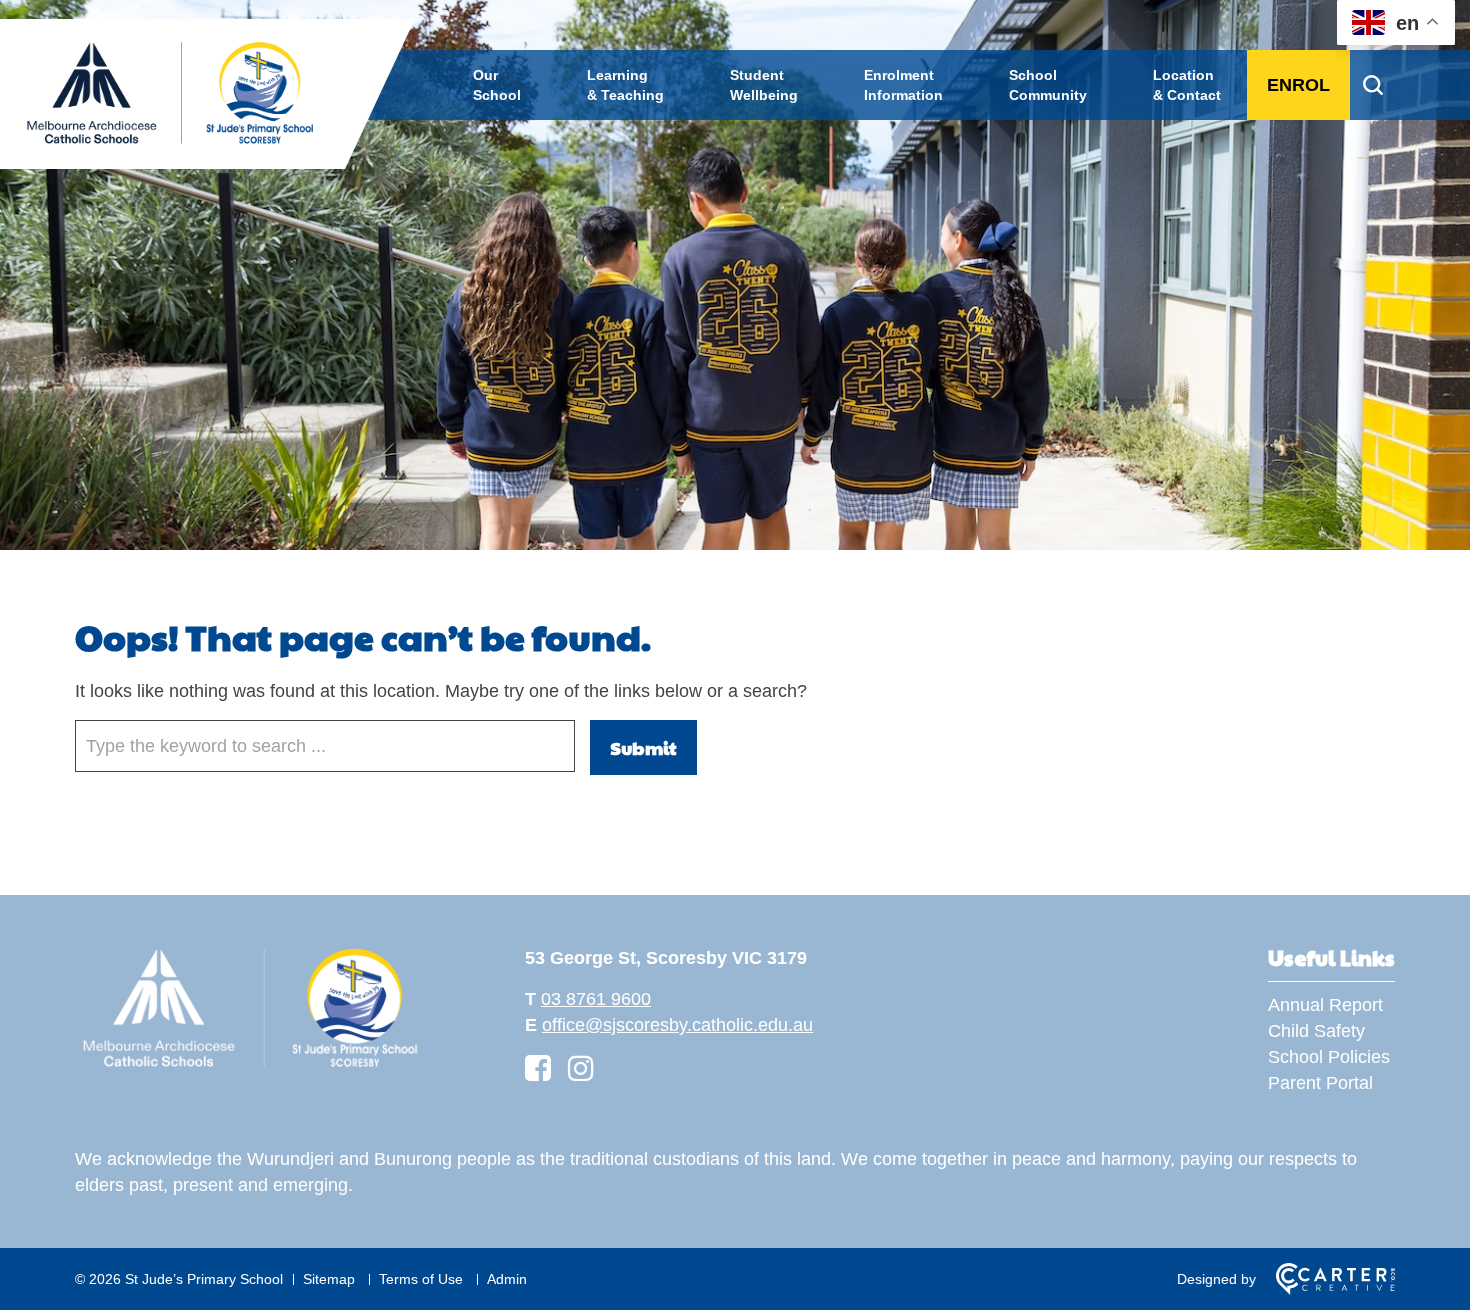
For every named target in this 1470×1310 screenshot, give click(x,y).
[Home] (250, 1067)
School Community (1048, 85)
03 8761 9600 (596, 999)
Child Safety (1316, 1031)
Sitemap (329, 1279)
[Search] (1372, 85)
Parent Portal (1320, 1083)
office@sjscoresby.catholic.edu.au (677, 1025)
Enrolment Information (903, 85)
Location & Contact (1187, 85)
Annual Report (1325, 1005)
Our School (497, 85)
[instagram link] (581, 1068)
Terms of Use (421, 1279)
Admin (507, 1279)
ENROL (1298, 85)
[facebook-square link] (538, 1068)
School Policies (1329, 1057)
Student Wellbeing (764, 85)
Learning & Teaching (625, 85)
